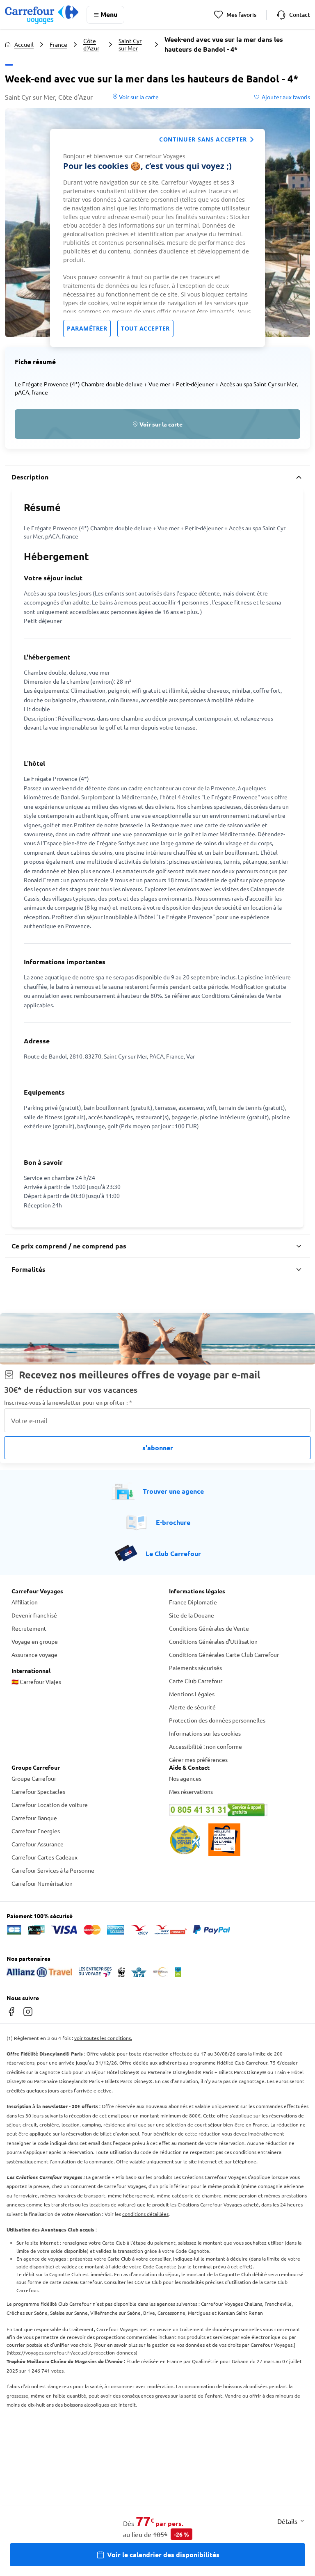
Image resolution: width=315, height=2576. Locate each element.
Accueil (24, 44)
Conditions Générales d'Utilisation (213, 1641)
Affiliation (25, 1602)
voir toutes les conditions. (103, 2038)
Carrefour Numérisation (42, 1883)
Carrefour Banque (34, 1818)
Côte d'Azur (91, 44)
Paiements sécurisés (195, 1668)
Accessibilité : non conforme (205, 1746)
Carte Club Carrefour (196, 1681)
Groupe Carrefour (34, 1778)
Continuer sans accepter (203, 139)
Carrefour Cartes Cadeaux (45, 1857)
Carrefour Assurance (38, 1844)
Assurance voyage (34, 1654)
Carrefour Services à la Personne (53, 1870)
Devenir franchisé (34, 1615)
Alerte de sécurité (192, 1707)
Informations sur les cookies (205, 1733)
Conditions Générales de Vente (209, 1628)
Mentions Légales (192, 1694)
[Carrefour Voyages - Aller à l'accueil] (42, 15)
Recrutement (29, 1628)
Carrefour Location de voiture (50, 1805)
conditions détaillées (145, 2214)
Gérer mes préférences (198, 1759)
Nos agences (185, 1778)
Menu (109, 14)
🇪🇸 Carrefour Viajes (36, 1682)
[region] (157, 238)
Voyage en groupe (35, 1641)
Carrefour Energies (36, 1831)
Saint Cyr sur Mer (130, 44)
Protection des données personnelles (217, 1720)
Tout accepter (145, 328)
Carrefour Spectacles (38, 1791)
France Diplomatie (193, 1602)
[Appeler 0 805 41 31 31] (236, 1810)
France (58, 44)
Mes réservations (191, 1791)
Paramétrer (87, 328)
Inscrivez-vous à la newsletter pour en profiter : (68, 1402)
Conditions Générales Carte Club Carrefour (224, 1654)
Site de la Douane (192, 1615)
